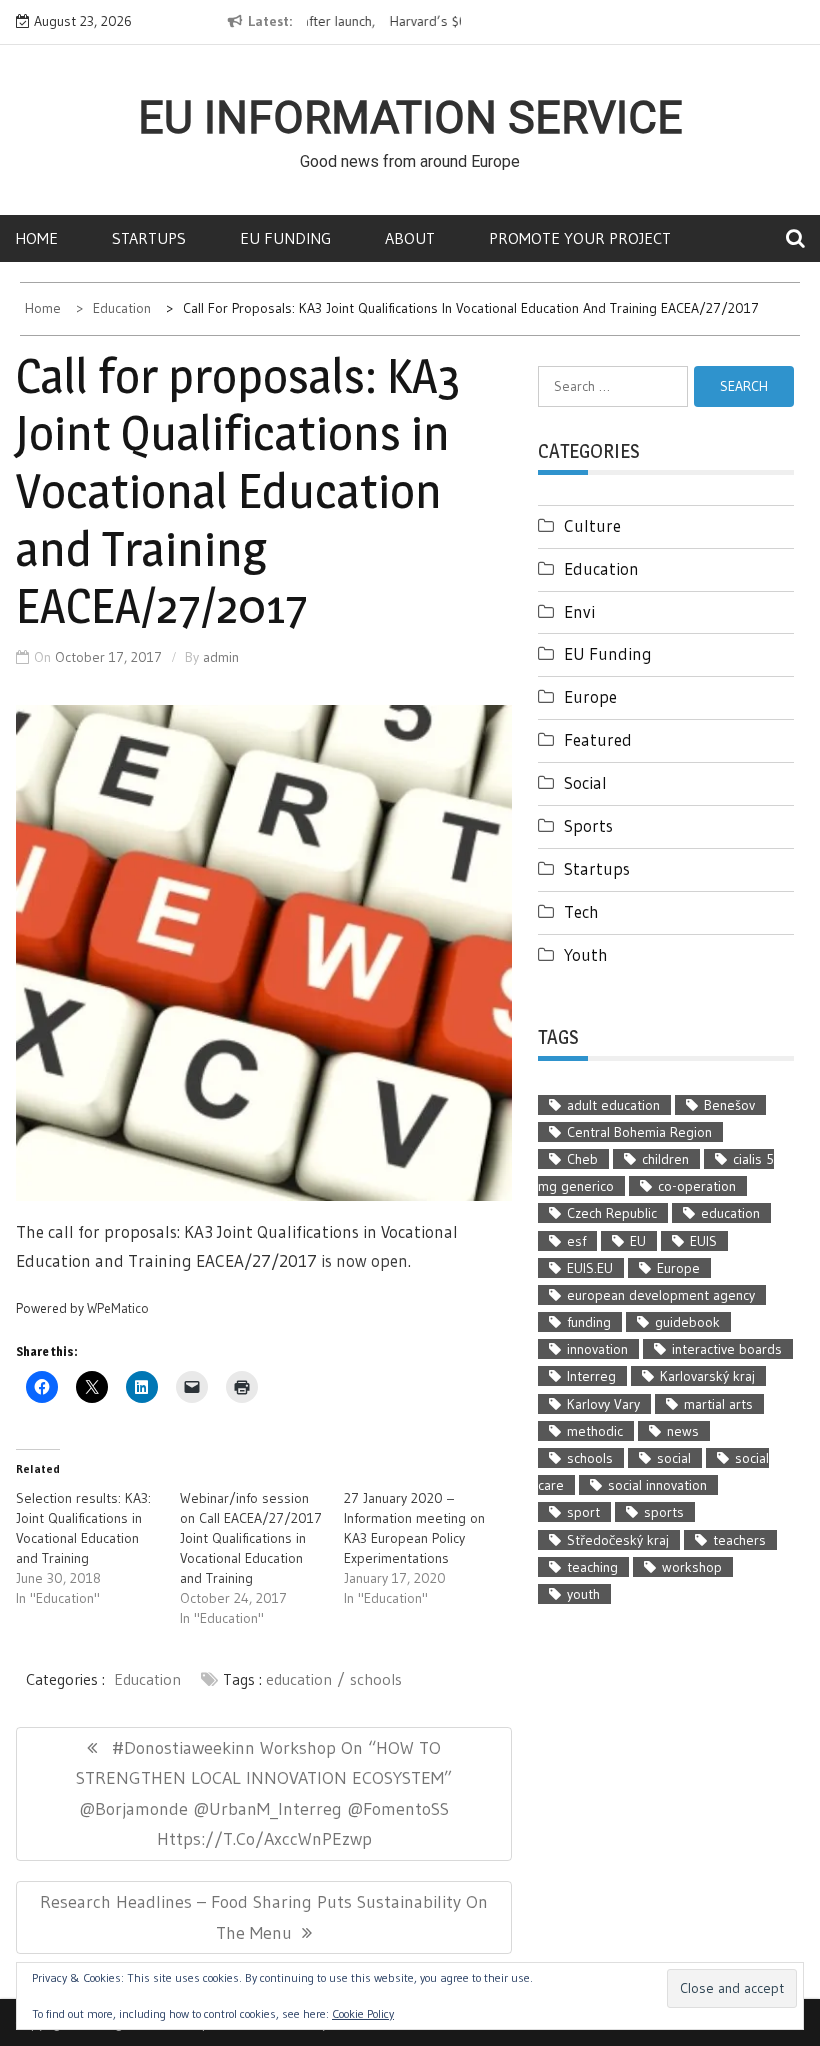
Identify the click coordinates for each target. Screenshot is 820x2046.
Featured (598, 739)
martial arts (718, 1404)
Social (585, 782)
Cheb (582, 1159)
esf (576, 1241)
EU (638, 1241)
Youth (586, 954)
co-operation (697, 1186)
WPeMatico (118, 1308)
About (410, 238)
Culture (592, 525)
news (683, 1431)
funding (589, 1322)
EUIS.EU (590, 1268)
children (665, 1159)
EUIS (703, 1241)
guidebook (687, 1322)
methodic (595, 1431)
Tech (581, 911)
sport (583, 1512)
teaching (592, 1567)
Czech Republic (612, 1213)
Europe (590, 696)
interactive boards (727, 1349)
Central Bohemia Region (639, 1132)
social (674, 1458)
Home (36, 238)
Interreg (591, 1376)
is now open (364, 1260)
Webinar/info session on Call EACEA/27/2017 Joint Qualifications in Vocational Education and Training (251, 1538)
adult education (613, 1105)
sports (664, 1512)
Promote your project (580, 238)
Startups (149, 238)
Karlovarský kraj (707, 1376)
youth (583, 1594)
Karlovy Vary (603, 1404)
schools (376, 1679)
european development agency (661, 1295)
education (299, 1679)
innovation (597, 1349)
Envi (579, 611)
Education (147, 1679)
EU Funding (285, 238)
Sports (588, 825)
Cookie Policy (363, 2013)
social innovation (657, 1485)
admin (221, 657)
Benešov (729, 1105)
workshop (692, 1567)
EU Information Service (410, 118)
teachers (739, 1540)
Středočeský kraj (618, 1540)
